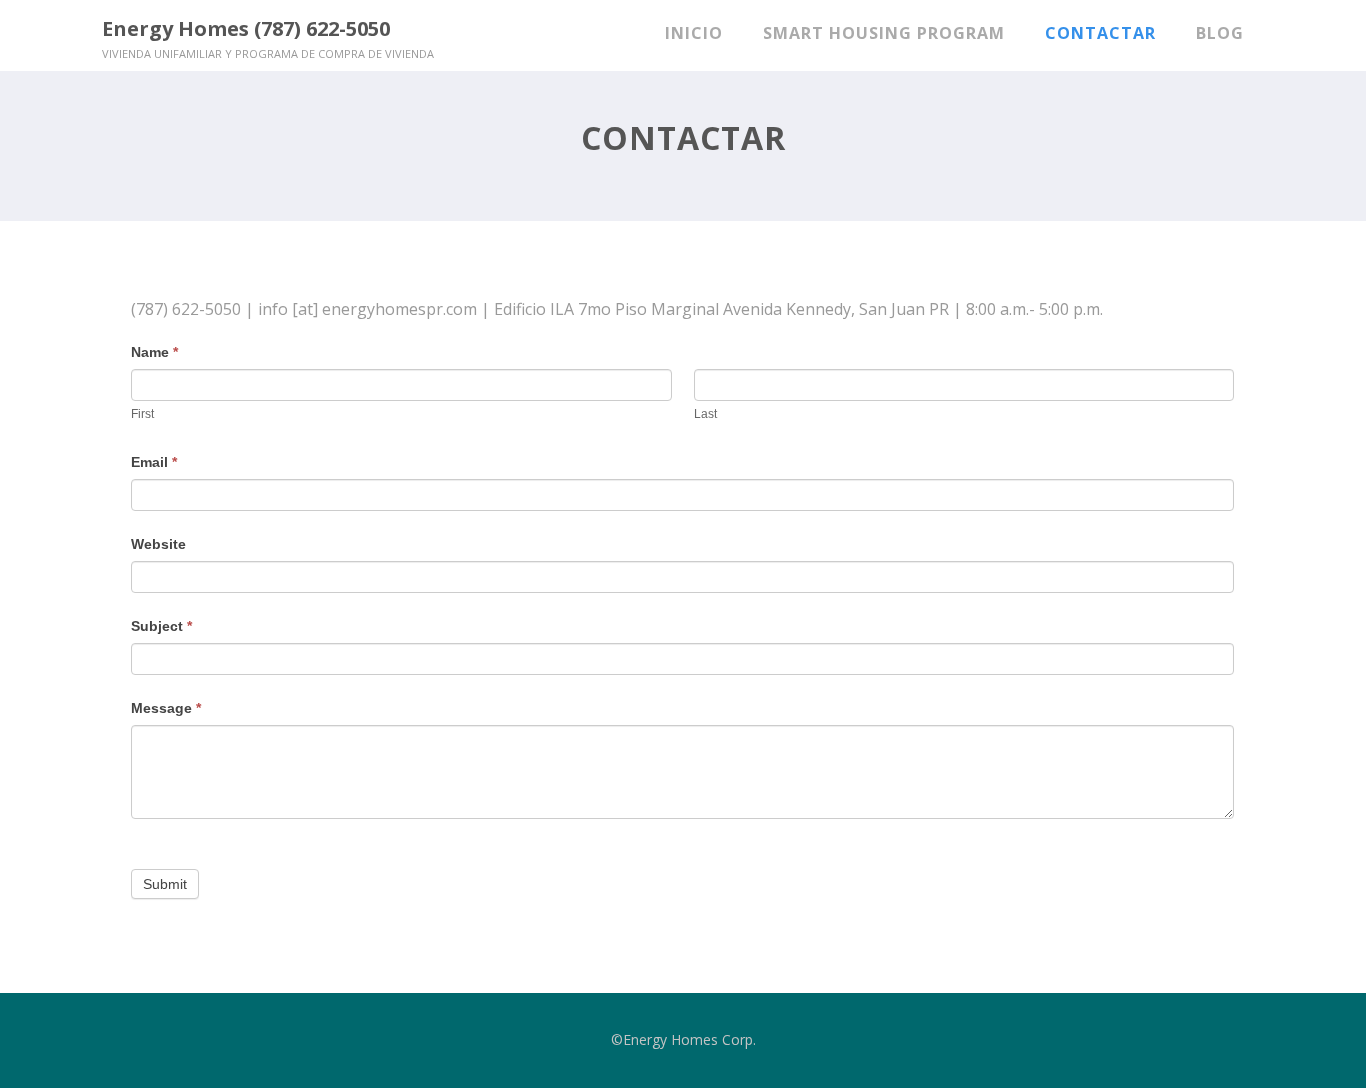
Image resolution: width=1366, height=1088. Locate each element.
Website (158, 544)
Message (166, 708)
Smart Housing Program (884, 33)
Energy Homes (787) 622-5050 (246, 28)
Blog (1220, 33)
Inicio (694, 33)
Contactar (1100, 33)
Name (154, 352)
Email (154, 462)
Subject (161, 626)
